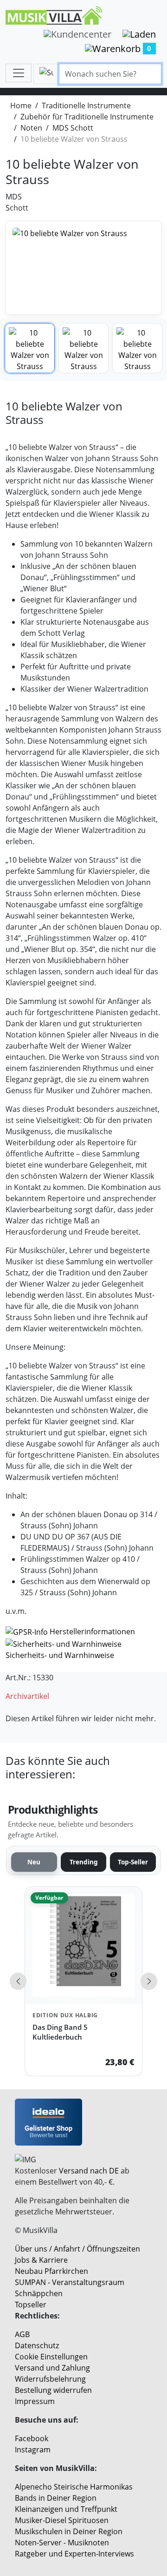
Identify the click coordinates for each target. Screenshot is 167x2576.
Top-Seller (133, 1862)
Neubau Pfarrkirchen (51, 2271)
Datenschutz (37, 2345)
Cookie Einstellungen (51, 2357)
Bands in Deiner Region (56, 2498)
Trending (84, 1862)
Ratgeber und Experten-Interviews (74, 2554)
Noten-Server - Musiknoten (62, 2543)
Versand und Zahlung (52, 2368)
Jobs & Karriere (41, 2260)
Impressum (35, 2401)
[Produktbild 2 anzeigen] (83, 348)
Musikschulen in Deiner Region (69, 2531)
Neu (34, 1862)
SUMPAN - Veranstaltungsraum (70, 2282)
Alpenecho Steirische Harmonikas (74, 2487)
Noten (31, 128)
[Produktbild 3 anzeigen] (137, 348)
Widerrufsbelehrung (50, 2379)
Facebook (32, 2438)
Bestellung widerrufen (53, 2390)
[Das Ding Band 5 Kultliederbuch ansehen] (83, 1945)
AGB (22, 2334)
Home (21, 106)
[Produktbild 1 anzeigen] (30, 348)
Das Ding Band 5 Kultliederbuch (60, 2032)
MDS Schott (73, 128)
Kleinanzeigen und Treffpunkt (66, 2509)
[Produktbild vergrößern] (83, 268)
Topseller (31, 2305)
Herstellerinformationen (92, 1631)
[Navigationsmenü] (19, 73)
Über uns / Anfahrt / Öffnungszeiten (77, 2249)
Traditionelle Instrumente (86, 106)
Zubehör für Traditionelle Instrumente (87, 117)
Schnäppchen (39, 2293)
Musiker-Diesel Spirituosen (62, 2520)
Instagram (33, 2450)
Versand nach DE (89, 2171)
